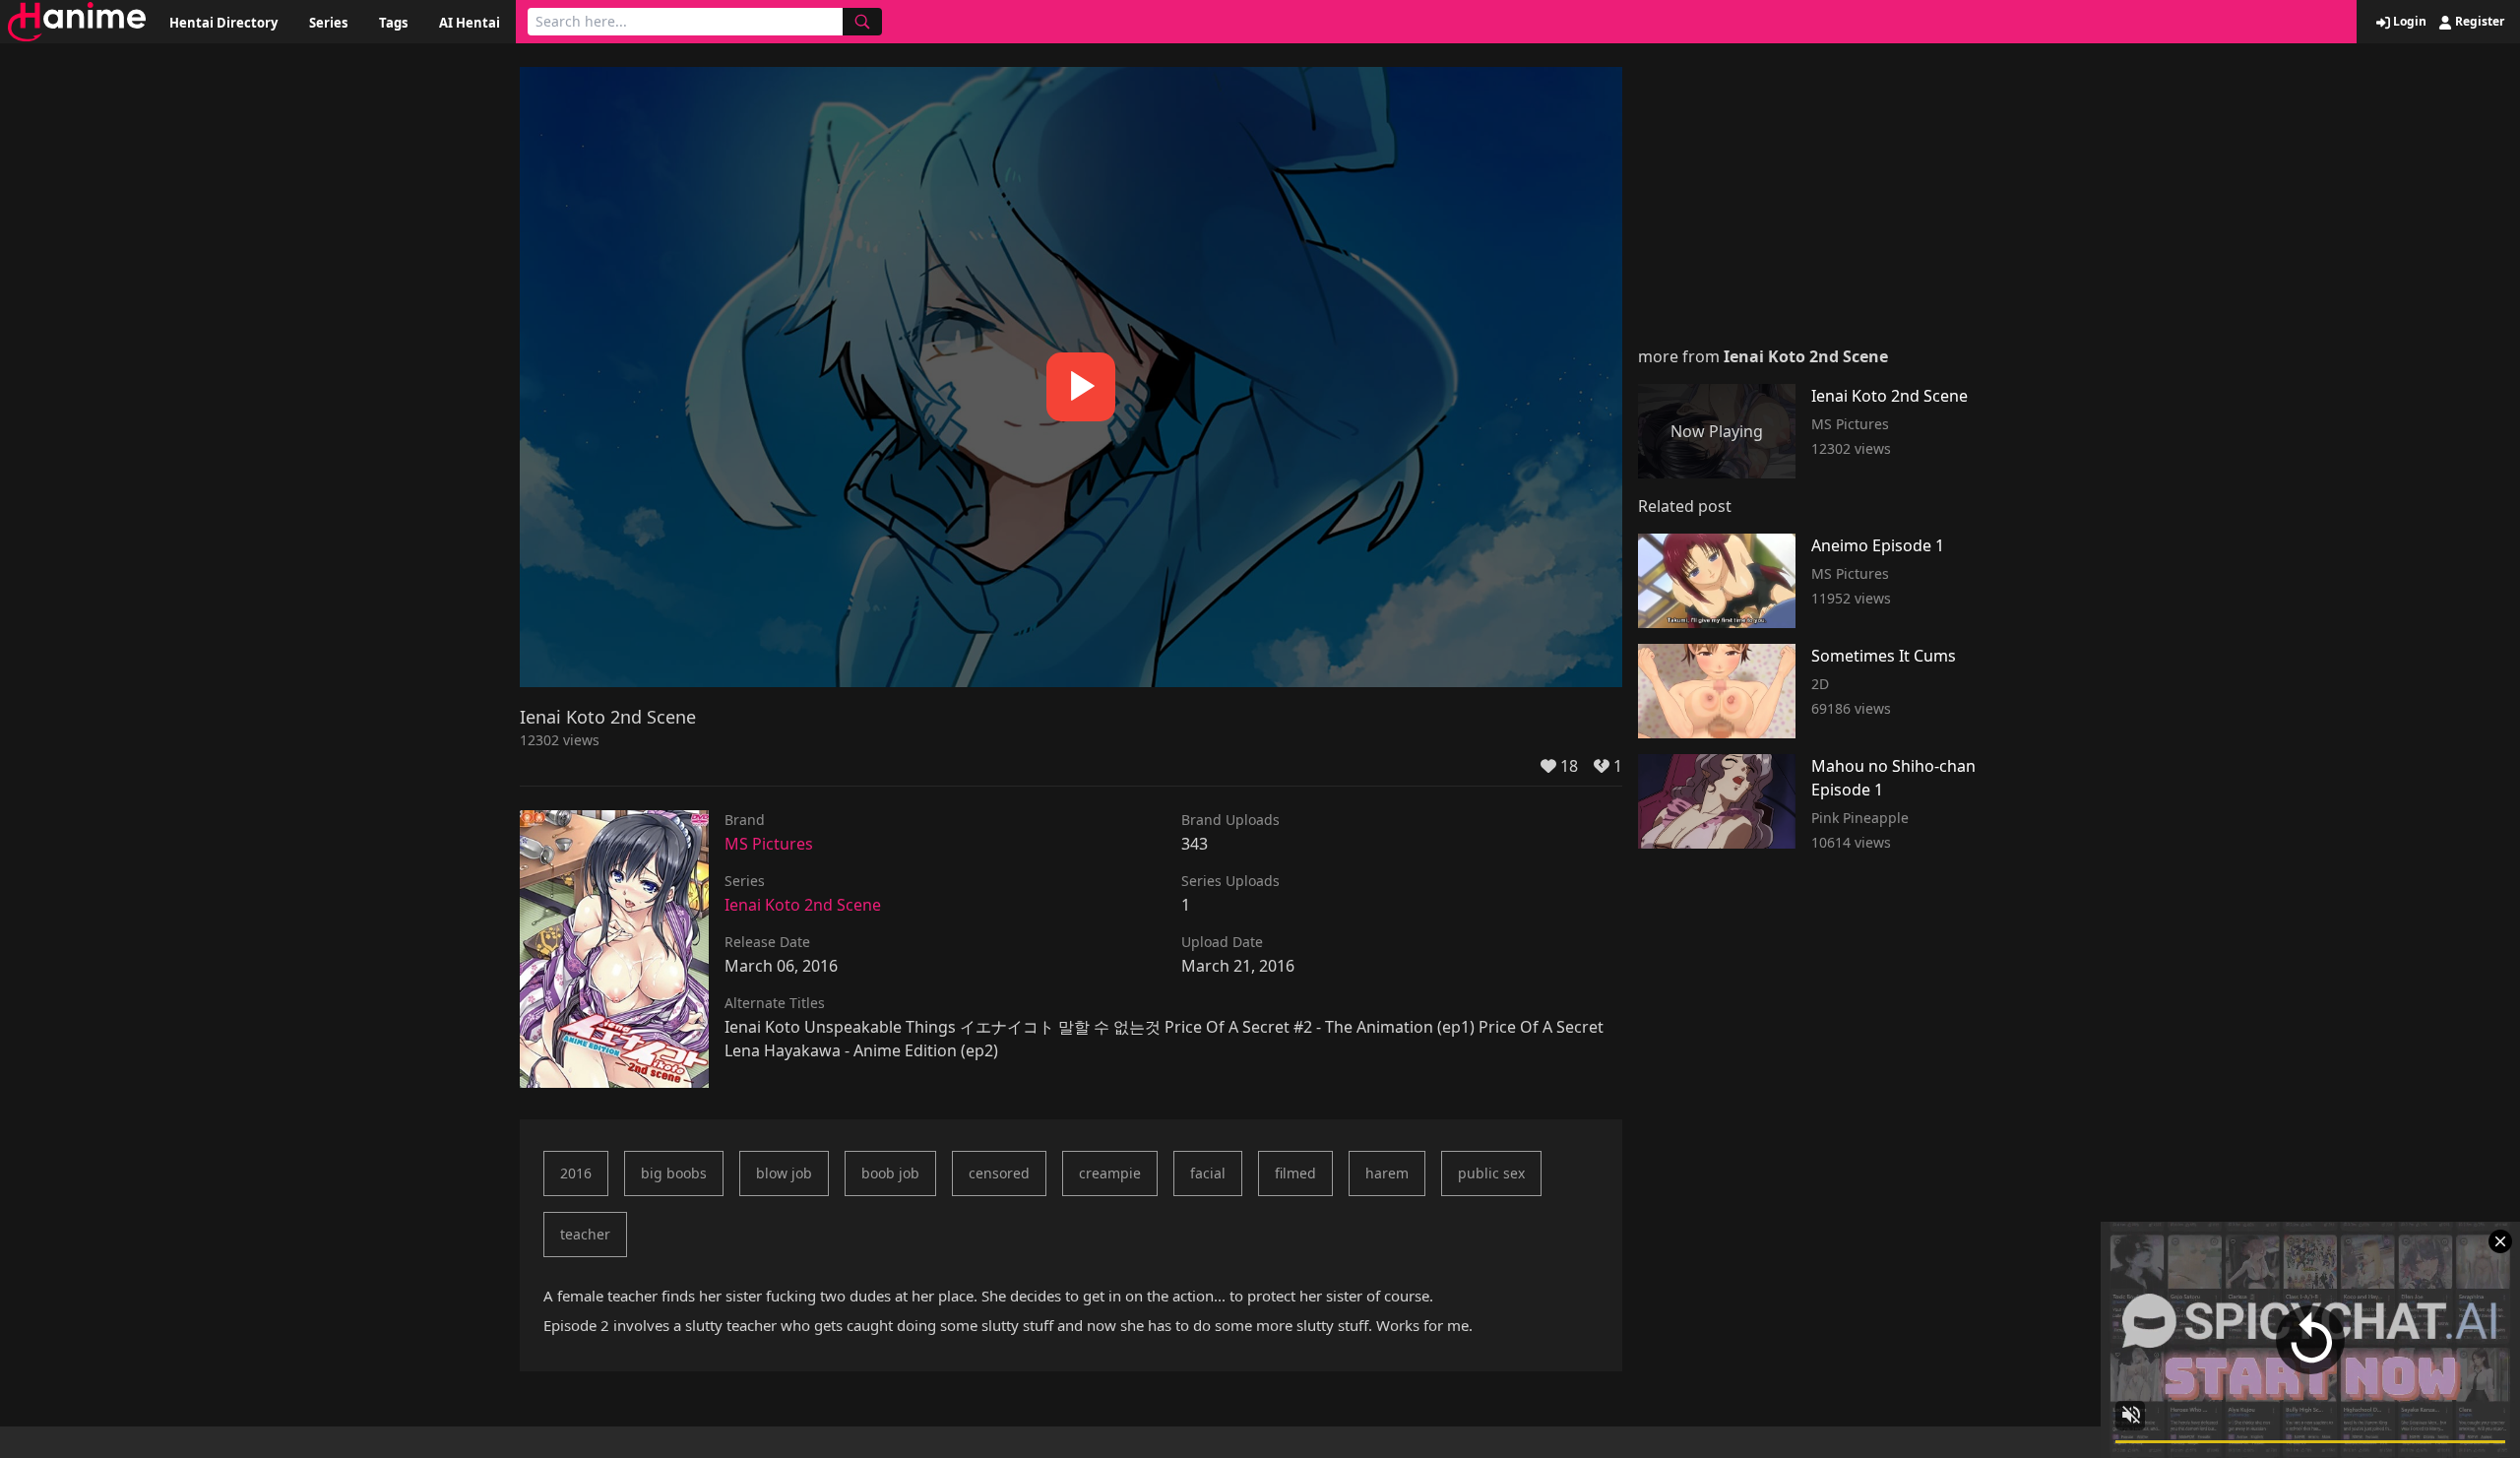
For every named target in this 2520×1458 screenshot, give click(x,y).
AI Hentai (470, 23)
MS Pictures (769, 844)
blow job (784, 1173)
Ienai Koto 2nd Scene (803, 905)
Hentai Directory (223, 23)
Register (2478, 22)
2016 (576, 1173)
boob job (890, 1173)
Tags (393, 23)
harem (1387, 1173)
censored (999, 1173)
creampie (1110, 1173)
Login (2408, 22)
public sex (1491, 1173)
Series (328, 23)
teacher (585, 1234)
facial (1208, 1173)
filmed (1295, 1173)
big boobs (674, 1173)
